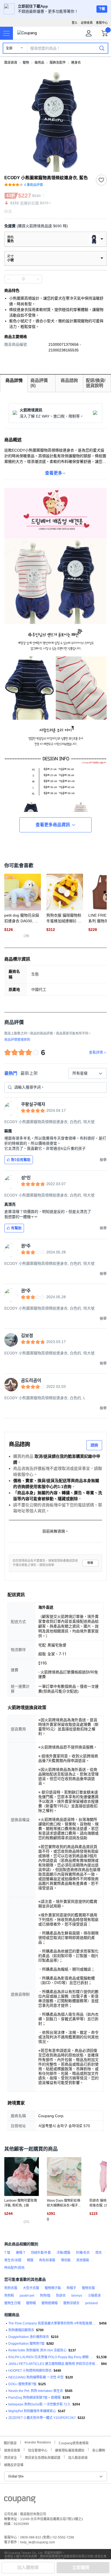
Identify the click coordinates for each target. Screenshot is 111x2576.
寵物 (26, 63)
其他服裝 (83, 2260)
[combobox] (88, 1073)
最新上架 (29, 1073)
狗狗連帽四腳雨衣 (21, 2330)
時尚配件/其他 (14, 2268)
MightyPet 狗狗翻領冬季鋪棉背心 (32, 2411)
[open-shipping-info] (54, 226)
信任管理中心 (38, 2450)
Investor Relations (38, 2442)
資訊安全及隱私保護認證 (43, 2457)
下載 (102, 9)
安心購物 (99, 2450)
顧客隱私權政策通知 (70, 2450)
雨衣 (99, 2253)
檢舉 (90, 1563)
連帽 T (20, 2253)
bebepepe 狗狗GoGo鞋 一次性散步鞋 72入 (39, 2404)
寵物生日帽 (12, 2303)
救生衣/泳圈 (13, 2260)
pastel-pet (27, 2296)
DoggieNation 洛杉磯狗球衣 (29, 2337)
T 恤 (7, 2253)
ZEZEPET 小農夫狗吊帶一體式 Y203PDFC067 (42, 2418)
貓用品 (39, 63)
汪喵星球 (94, 2296)
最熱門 (11, 1073)
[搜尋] (102, 48)
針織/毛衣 (83, 2253)
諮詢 (94, 1445)
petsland (91, 2303)
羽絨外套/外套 (41, 2253)
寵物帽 (31, 2303)
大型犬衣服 (31, 2288)
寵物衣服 (88, 2288)
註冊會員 (87, 23)
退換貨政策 (12, 2450)
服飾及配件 (58, 63)
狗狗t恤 (45, 2296)
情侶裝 (66, 2260)
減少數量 (38, 279)
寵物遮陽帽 (50, 2303)
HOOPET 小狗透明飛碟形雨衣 (30, 2371)
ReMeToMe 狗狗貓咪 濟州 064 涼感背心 (37, 2350)
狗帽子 (71, 2288)
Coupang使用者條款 (74, 2443)
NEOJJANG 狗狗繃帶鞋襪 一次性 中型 (36, 2377)
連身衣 (76, 63)
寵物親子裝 (53, 2288)
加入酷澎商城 (78, 2457)
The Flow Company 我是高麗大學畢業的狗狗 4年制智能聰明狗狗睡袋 (53, 2323)
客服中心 (102, 23)
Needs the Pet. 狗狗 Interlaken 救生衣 (36, 2391)
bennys (77, 2296)
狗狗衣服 (11, 2288)
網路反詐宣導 (14, 2464)
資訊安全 (11, 2457)
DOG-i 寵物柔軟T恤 (22, 2384)
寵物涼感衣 (71, 2303)
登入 (75, 23)
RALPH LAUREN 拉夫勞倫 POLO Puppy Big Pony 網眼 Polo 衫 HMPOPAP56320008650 (51, 2357)
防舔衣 (61, 2296)
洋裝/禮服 (63, 2253)
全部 (9, 48)
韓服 (30, 2260)
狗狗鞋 (9, 2296)
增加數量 (9, 279)
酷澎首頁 (11, 63)
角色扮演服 (47, 2260)
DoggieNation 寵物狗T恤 (26, 2344)
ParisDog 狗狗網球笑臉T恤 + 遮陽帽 (34, 2398)
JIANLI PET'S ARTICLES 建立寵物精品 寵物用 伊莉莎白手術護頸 (54, 2364)
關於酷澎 (10, 2443)
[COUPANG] (20, 2501)
